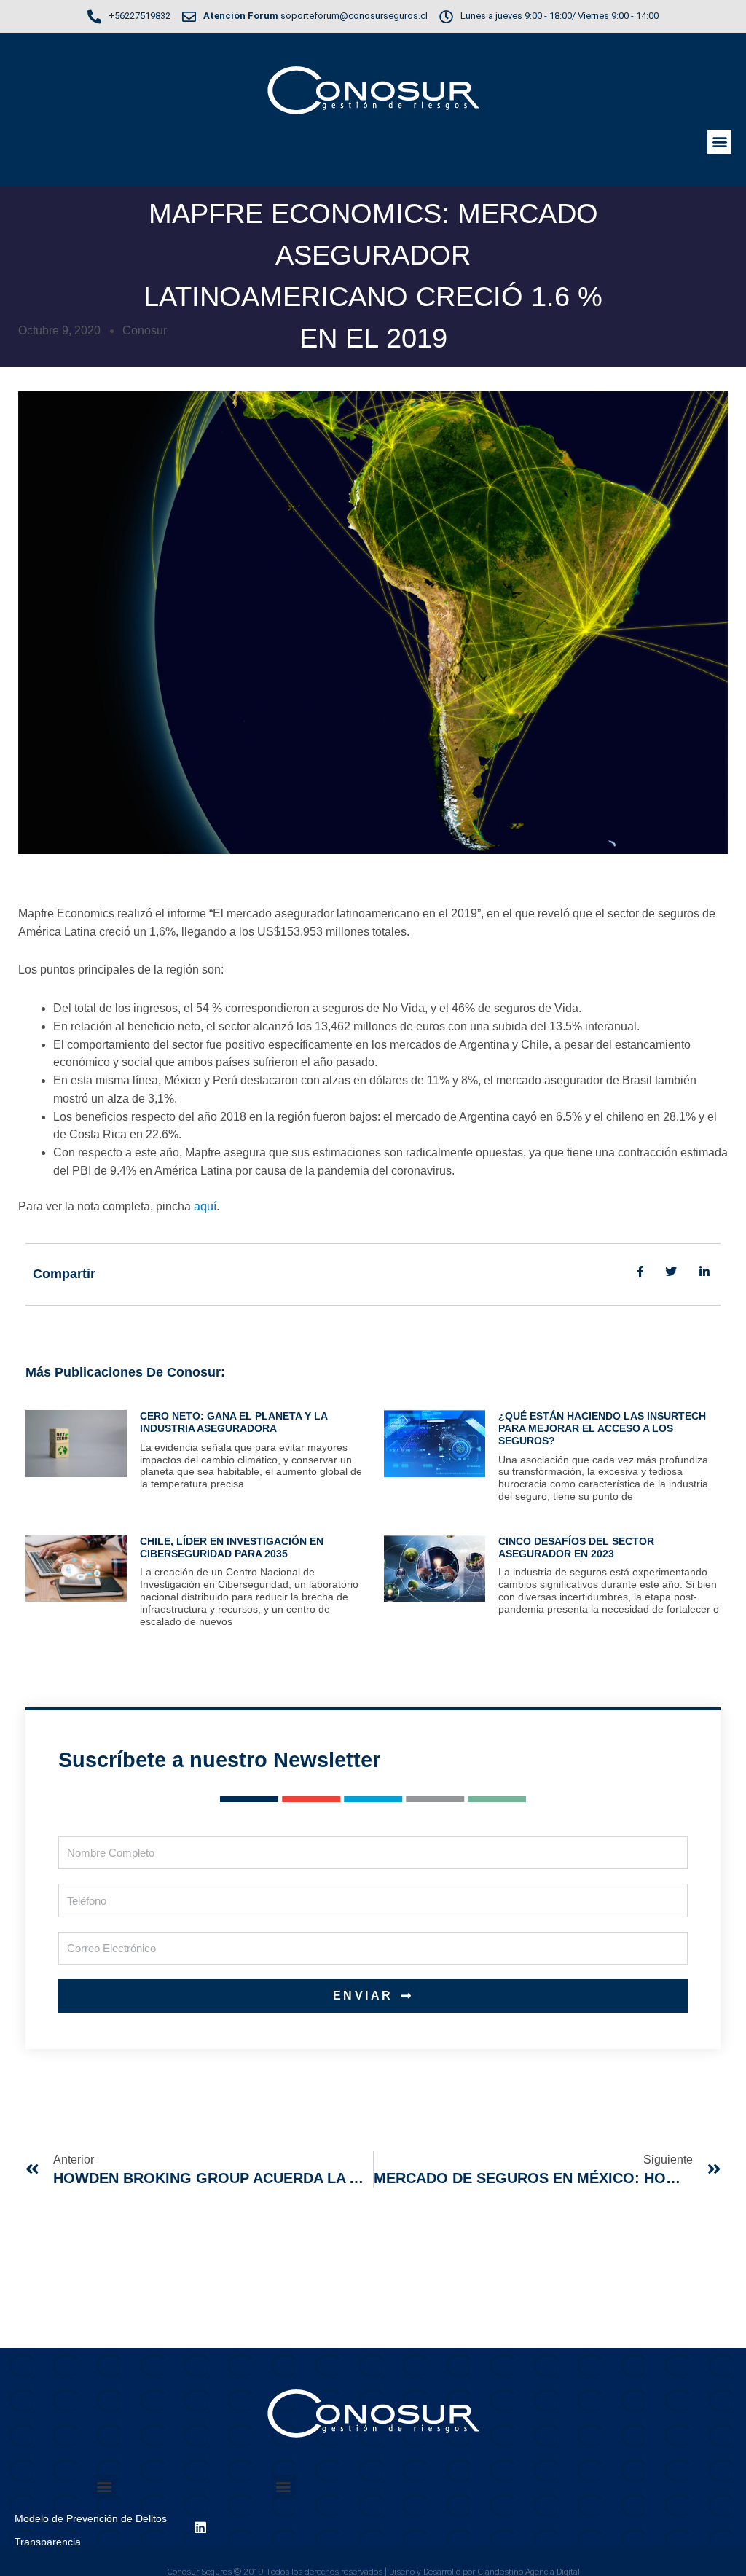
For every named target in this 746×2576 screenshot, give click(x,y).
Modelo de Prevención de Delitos (91, 2518)
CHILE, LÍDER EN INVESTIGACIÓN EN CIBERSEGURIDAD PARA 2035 (232, 1547)
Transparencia (48, 2542)
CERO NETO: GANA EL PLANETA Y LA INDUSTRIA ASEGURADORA (233, 1422)
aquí (205, 1206)
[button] (719, 142)
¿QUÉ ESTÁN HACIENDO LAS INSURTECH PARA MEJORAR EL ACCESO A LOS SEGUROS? (602, 1428)
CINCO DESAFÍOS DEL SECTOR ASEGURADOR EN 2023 (576, 1547)
